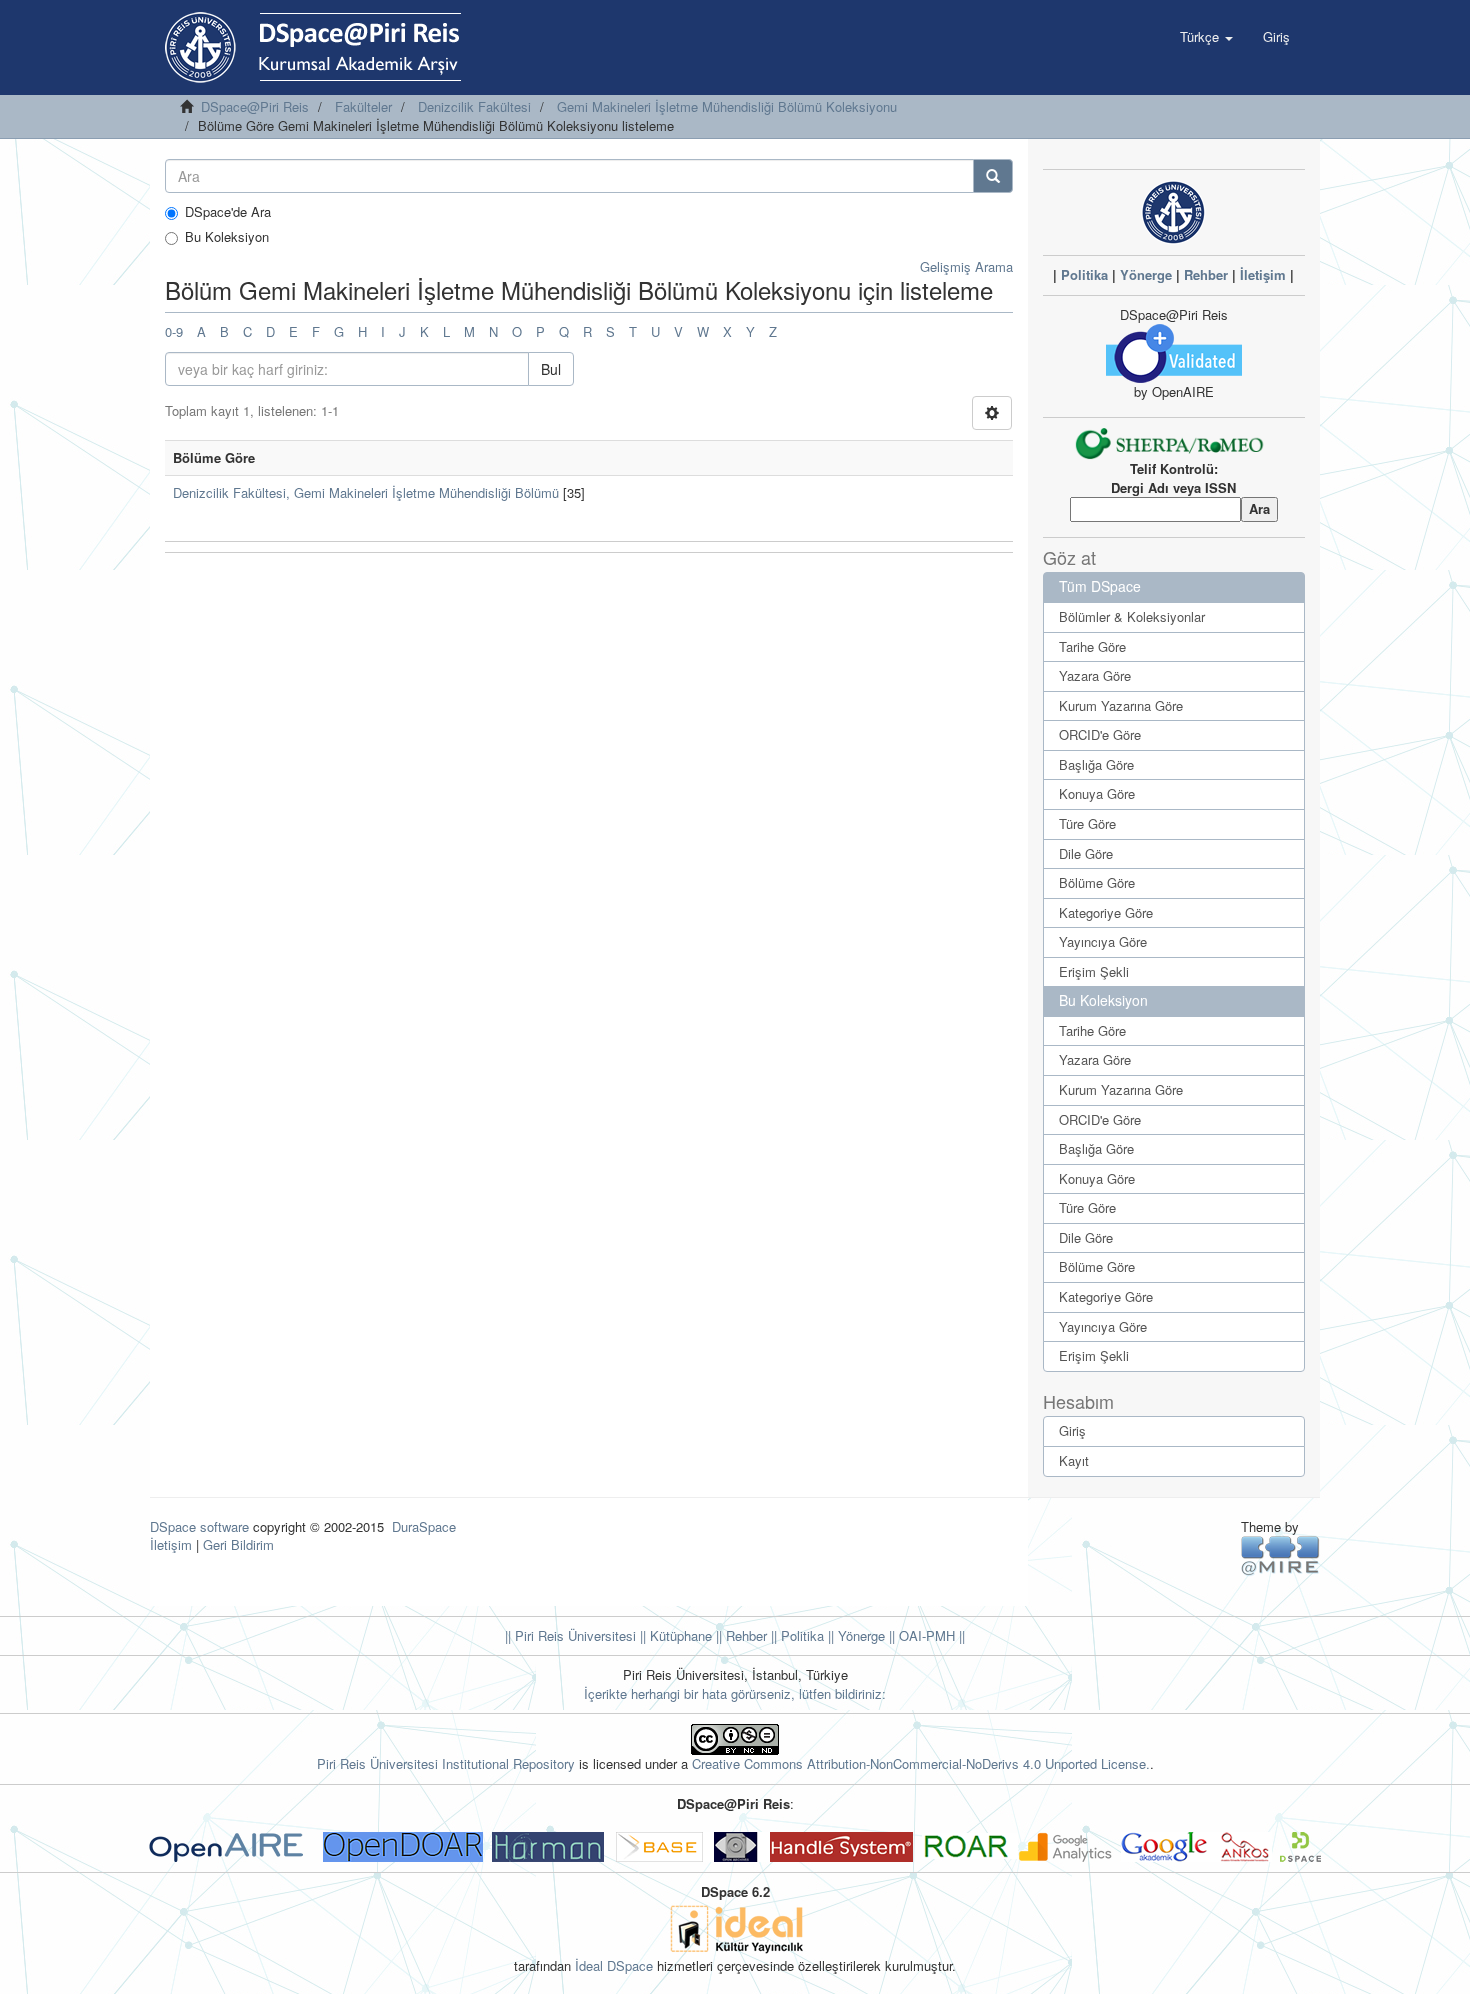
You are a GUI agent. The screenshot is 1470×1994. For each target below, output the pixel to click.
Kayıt (1074, 1460)
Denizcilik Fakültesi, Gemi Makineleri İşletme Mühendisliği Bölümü (366, 492)
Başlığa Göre (1096, 764)
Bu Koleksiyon (227, 237)
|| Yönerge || (859, 1635)
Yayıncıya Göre (1103, 941)
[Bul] (993, 176)
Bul (551, 369)
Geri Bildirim (238, 1544)
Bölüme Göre (1097, 882)
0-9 (174, 331)
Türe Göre (1087, 823)
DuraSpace (424, 1526)
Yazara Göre (1095, 675)
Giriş (1072, 1430)
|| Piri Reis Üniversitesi (570, 1635)
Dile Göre (1086, 853)
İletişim (1263, 274)
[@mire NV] (1280, 1554)
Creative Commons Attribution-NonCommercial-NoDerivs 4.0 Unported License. (921, 1763)
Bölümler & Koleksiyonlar (1132, 616)
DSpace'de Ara (228, 212)
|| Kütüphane (674, 1635)
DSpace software (199, 1526)
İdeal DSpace (614, 1965)
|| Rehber (739, 1635)
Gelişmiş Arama (966, 266)
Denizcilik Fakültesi (474, 106)
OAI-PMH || (930, 1635)
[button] (1206, 37)
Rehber (1206, 274)
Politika (1084, 274)
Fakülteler (363, 106)
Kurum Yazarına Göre (1121, 705)
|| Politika (795, 1635)
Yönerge (1146, 274)
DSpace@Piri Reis (255, 106)
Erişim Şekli (1094, 971)
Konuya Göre (1097, 793)
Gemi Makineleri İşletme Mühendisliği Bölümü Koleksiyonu (727, 106)
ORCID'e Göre (1100, 734)
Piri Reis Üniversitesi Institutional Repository (446, 1763)
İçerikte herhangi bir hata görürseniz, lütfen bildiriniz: (735, 1693)
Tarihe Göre (1092, 646)
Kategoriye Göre (1106, 912)
